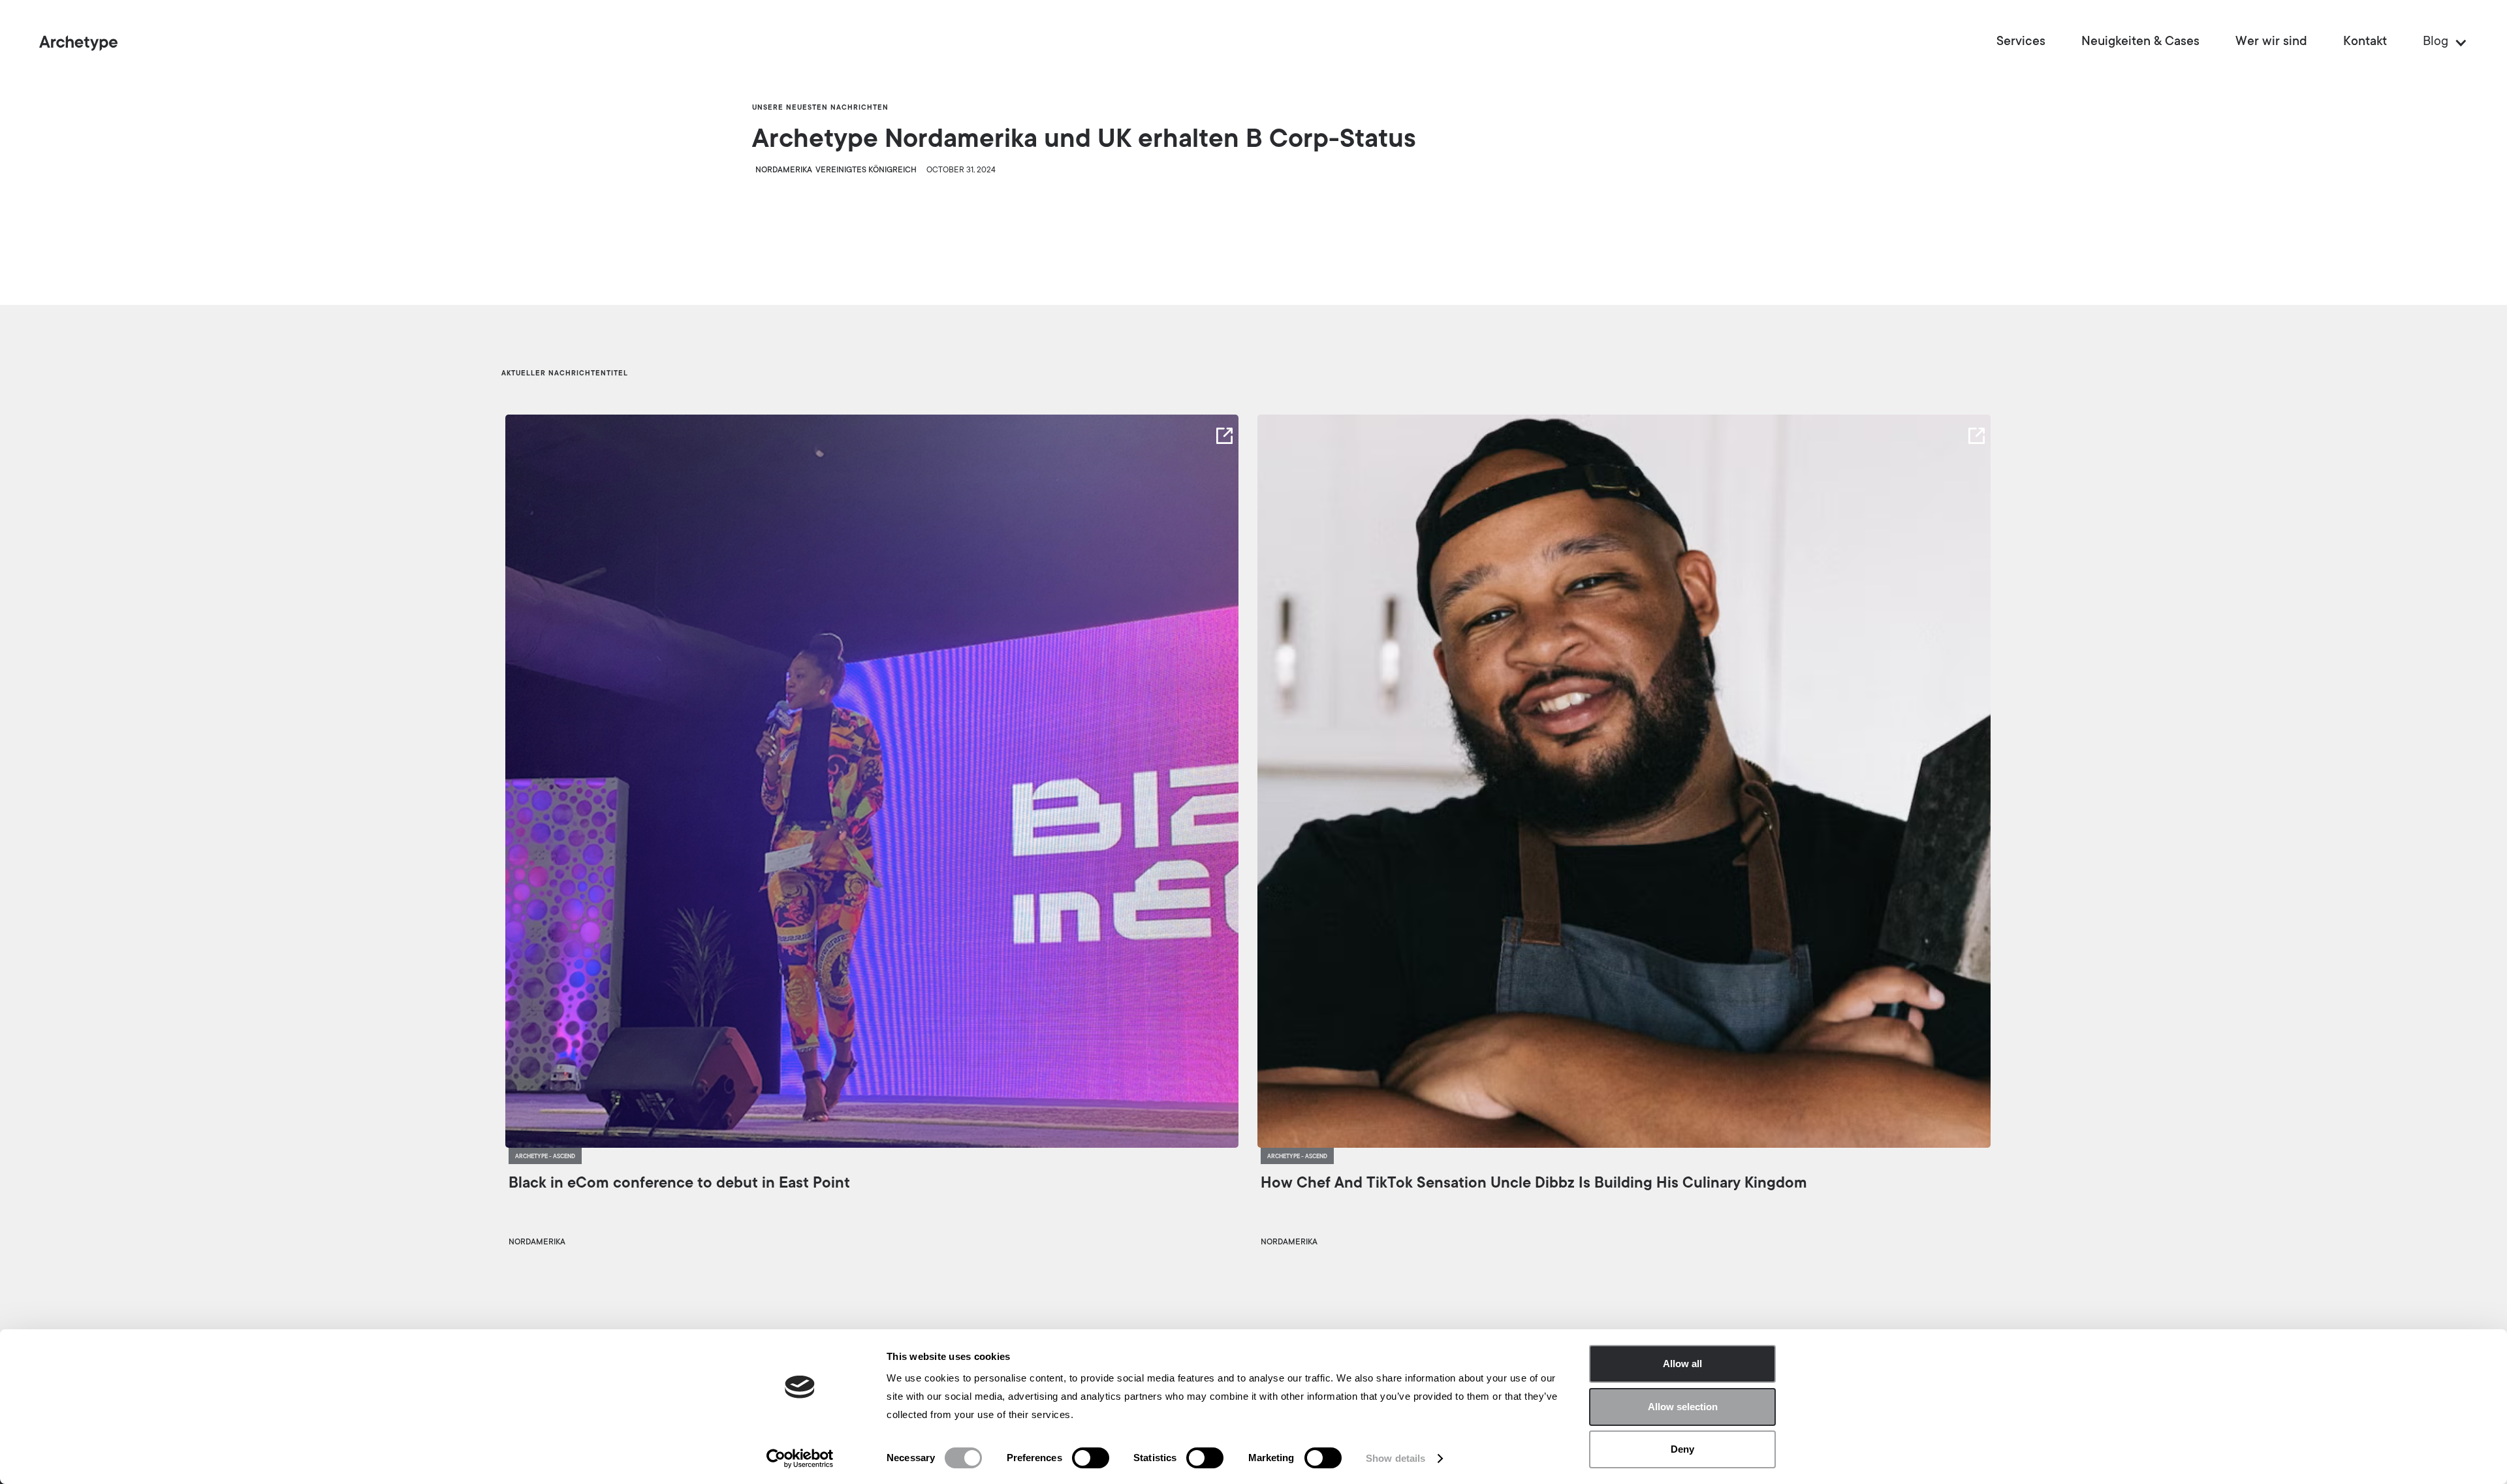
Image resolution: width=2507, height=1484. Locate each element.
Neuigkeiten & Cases (2140, 42)
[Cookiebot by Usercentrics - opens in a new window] (800, 1459)
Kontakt (2365, 42)
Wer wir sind (2271, 42)
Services (2021, 42)
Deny (1682, 1449)
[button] (2439, 42)
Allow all (1682, 1364)
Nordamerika (784, 170)
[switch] (1091, 1458)
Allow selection (1683, 1407)
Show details (1395, 1458)
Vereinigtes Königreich (866, 170)
